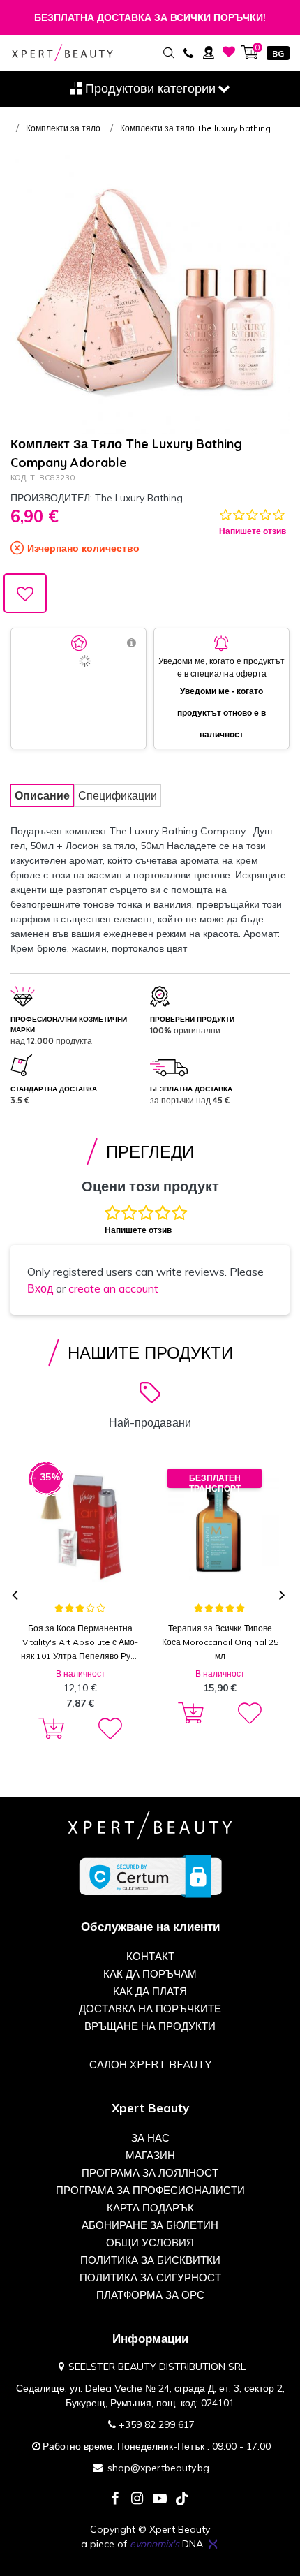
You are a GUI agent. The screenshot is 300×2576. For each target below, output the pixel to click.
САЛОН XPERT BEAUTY (150, 2065)
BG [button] (278, 53)
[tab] (42, 795)
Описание (42, 795)
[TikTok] (182, 2500)
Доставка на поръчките (150, 2009)
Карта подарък (150, 2208)
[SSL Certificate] (150, 1876)
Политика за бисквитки (150, 2260)
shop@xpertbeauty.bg (158, 2468)
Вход (40, 1288)
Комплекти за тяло (63, 128)
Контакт (150, 1956)
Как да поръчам (150, 1974)
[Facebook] (115, 2500)
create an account (113, 1288)
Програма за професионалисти (150, 2190)
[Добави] (49, 1729)
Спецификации (118, 795)
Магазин (150, 2155)
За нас (150, 2138)
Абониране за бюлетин (150, 2225)
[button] (109, 1729)
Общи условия (150, 2243)
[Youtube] (160, 2500)
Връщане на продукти (150, 2026)
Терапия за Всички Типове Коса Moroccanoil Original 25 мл (220, 1642)
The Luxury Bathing (139, 498)
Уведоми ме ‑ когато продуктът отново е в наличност (222, 713)
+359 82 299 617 (157, 2424)
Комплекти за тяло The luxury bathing (195, 128)
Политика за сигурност (150, 2277)
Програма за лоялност (150, 2173)
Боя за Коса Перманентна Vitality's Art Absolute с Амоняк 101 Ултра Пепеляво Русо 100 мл (80, 1643)
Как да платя (150, 1991)
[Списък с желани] (229, 52)
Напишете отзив (253, 531)
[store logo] (62, 53)
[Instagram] (137, 2500)
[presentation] (16, 1596)
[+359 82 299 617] (188, 52)
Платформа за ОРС (150, 2295)
